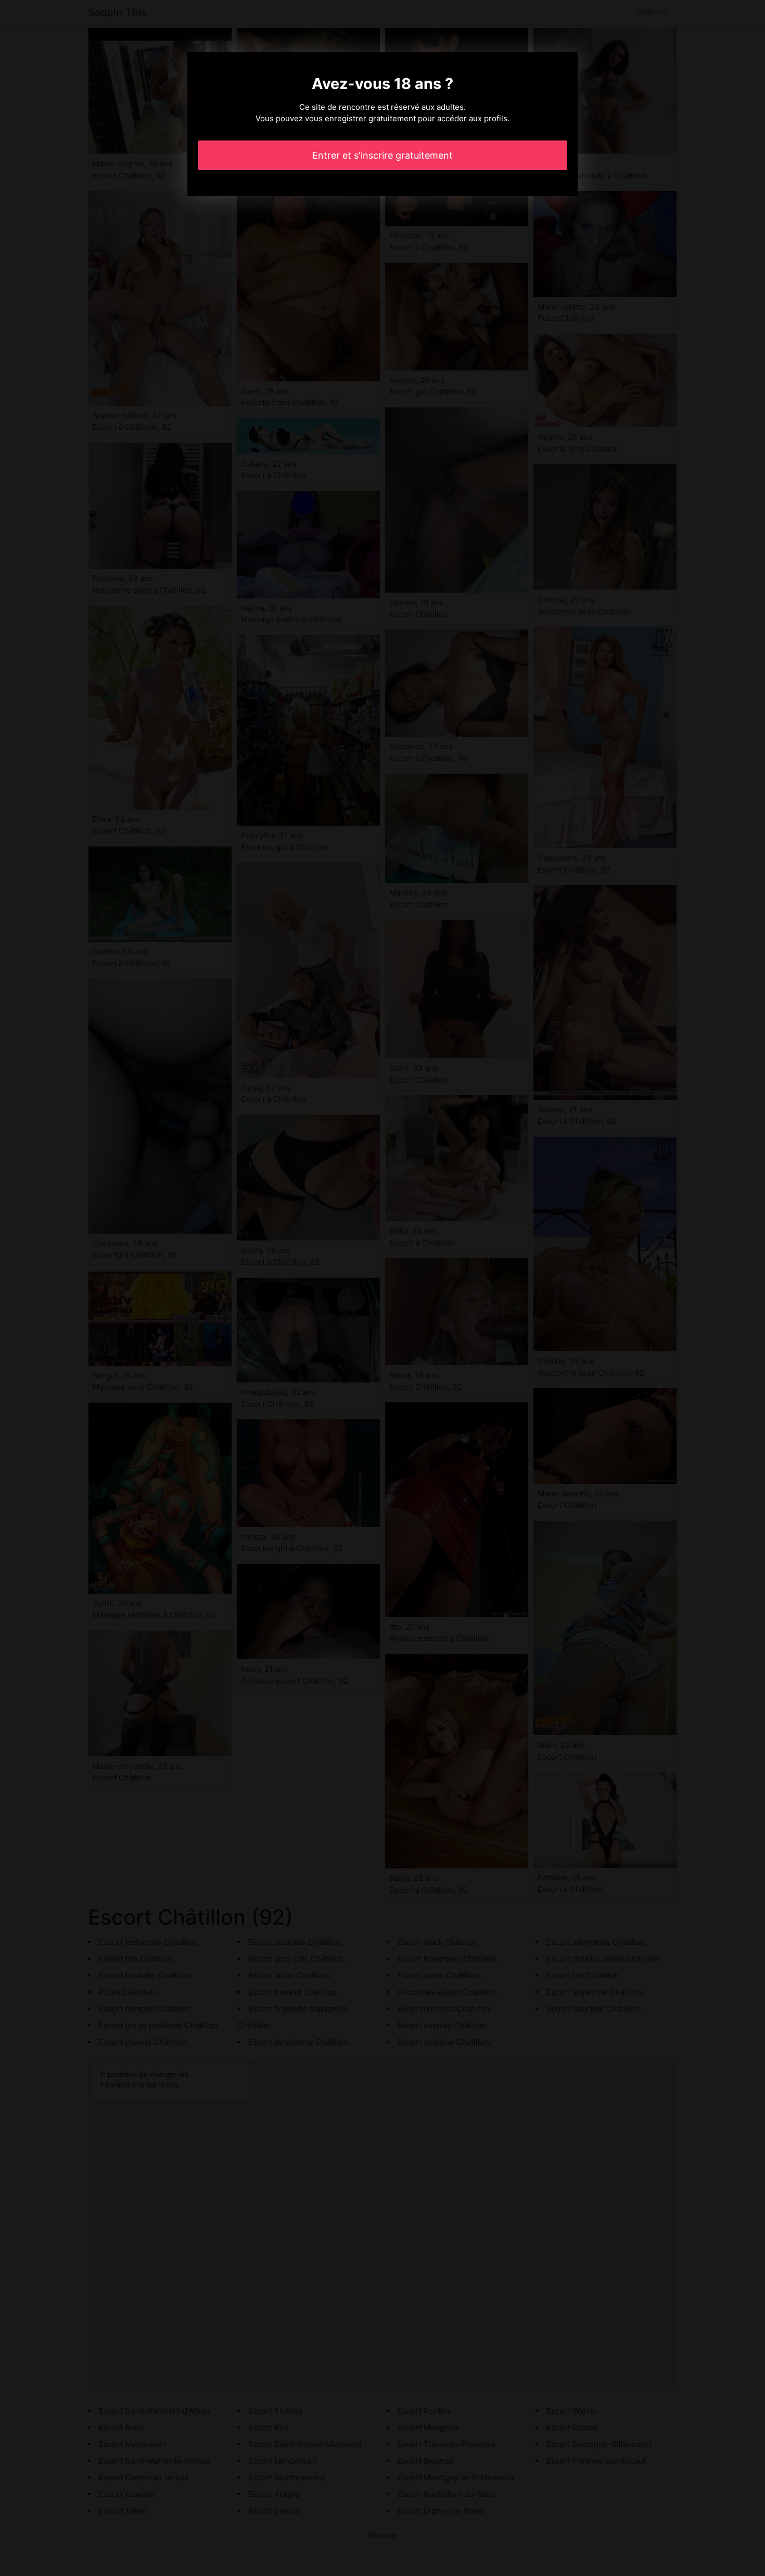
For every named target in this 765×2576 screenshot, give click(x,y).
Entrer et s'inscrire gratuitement (382, 155)
